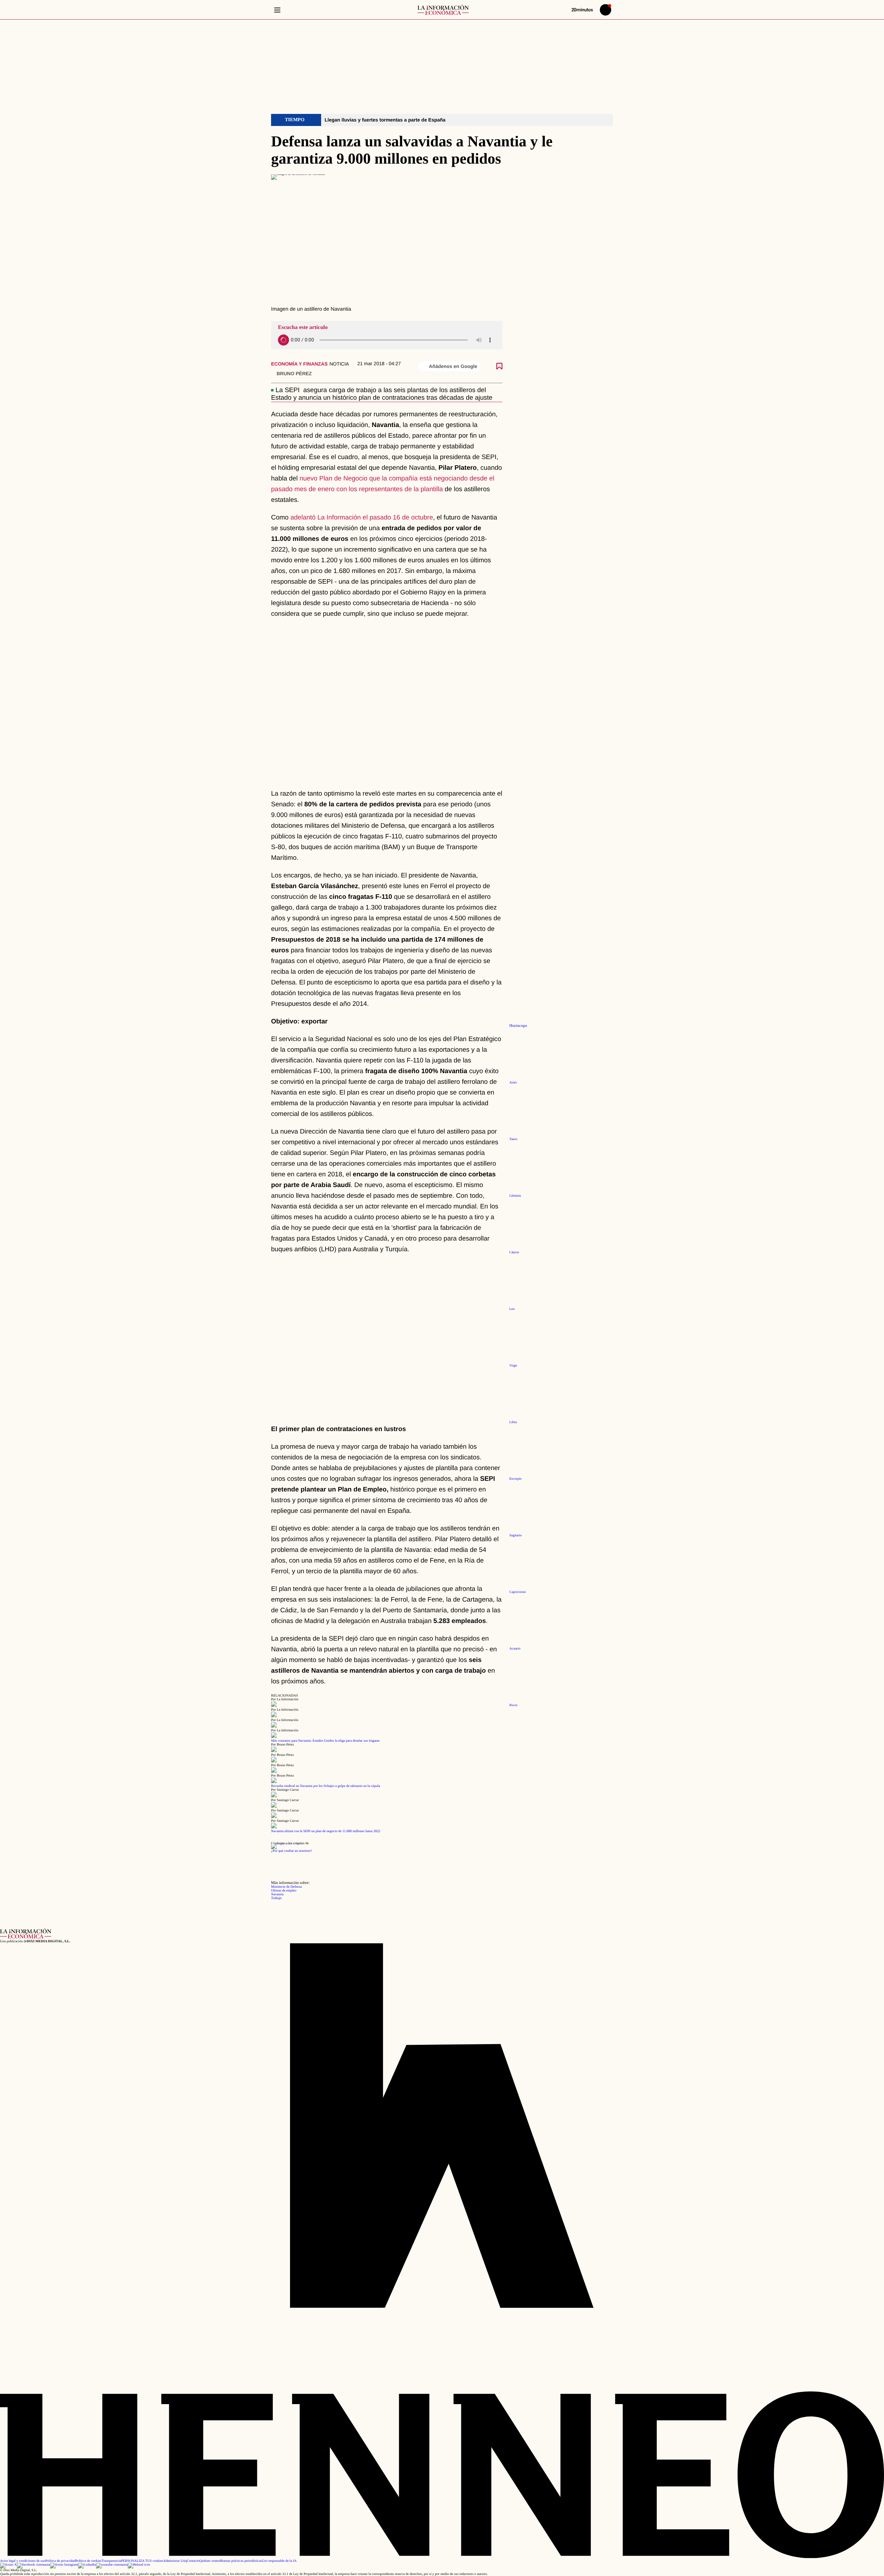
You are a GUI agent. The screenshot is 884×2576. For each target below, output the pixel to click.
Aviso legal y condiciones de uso (23, 2561)
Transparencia (111, 2561)
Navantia (277, 1894)
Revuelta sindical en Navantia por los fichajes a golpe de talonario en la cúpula (326, 1786)
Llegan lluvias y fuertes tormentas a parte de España (385, 120)
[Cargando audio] (284, 340)
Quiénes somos (210, 2561)
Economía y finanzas (299, 364)
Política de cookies (88, 2561)
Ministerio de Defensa (286, 1887)
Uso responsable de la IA (279, 2561)
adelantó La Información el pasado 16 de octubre (362, 518)
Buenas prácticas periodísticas (241, 2561)
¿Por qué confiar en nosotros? (292, 1851)
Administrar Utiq (175, 2561)
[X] (8, 2565)
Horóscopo (518, 1026)
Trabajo (276, 1898)
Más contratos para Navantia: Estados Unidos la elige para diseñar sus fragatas (325, 1741)
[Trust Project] (287, 1843)
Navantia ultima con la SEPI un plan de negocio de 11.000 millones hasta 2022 (326, 1831)
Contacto (193, 2561)
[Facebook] (33, 2565)
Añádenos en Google (453, 366)
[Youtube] (112, 2565)
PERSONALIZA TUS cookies (142, 2561)
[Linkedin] (87, 2565)
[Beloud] (139, 2565)
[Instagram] (64, 2565)
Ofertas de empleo (284, 1891)
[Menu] (277, 10)
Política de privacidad (60, 2561)
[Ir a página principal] (443, 10)
